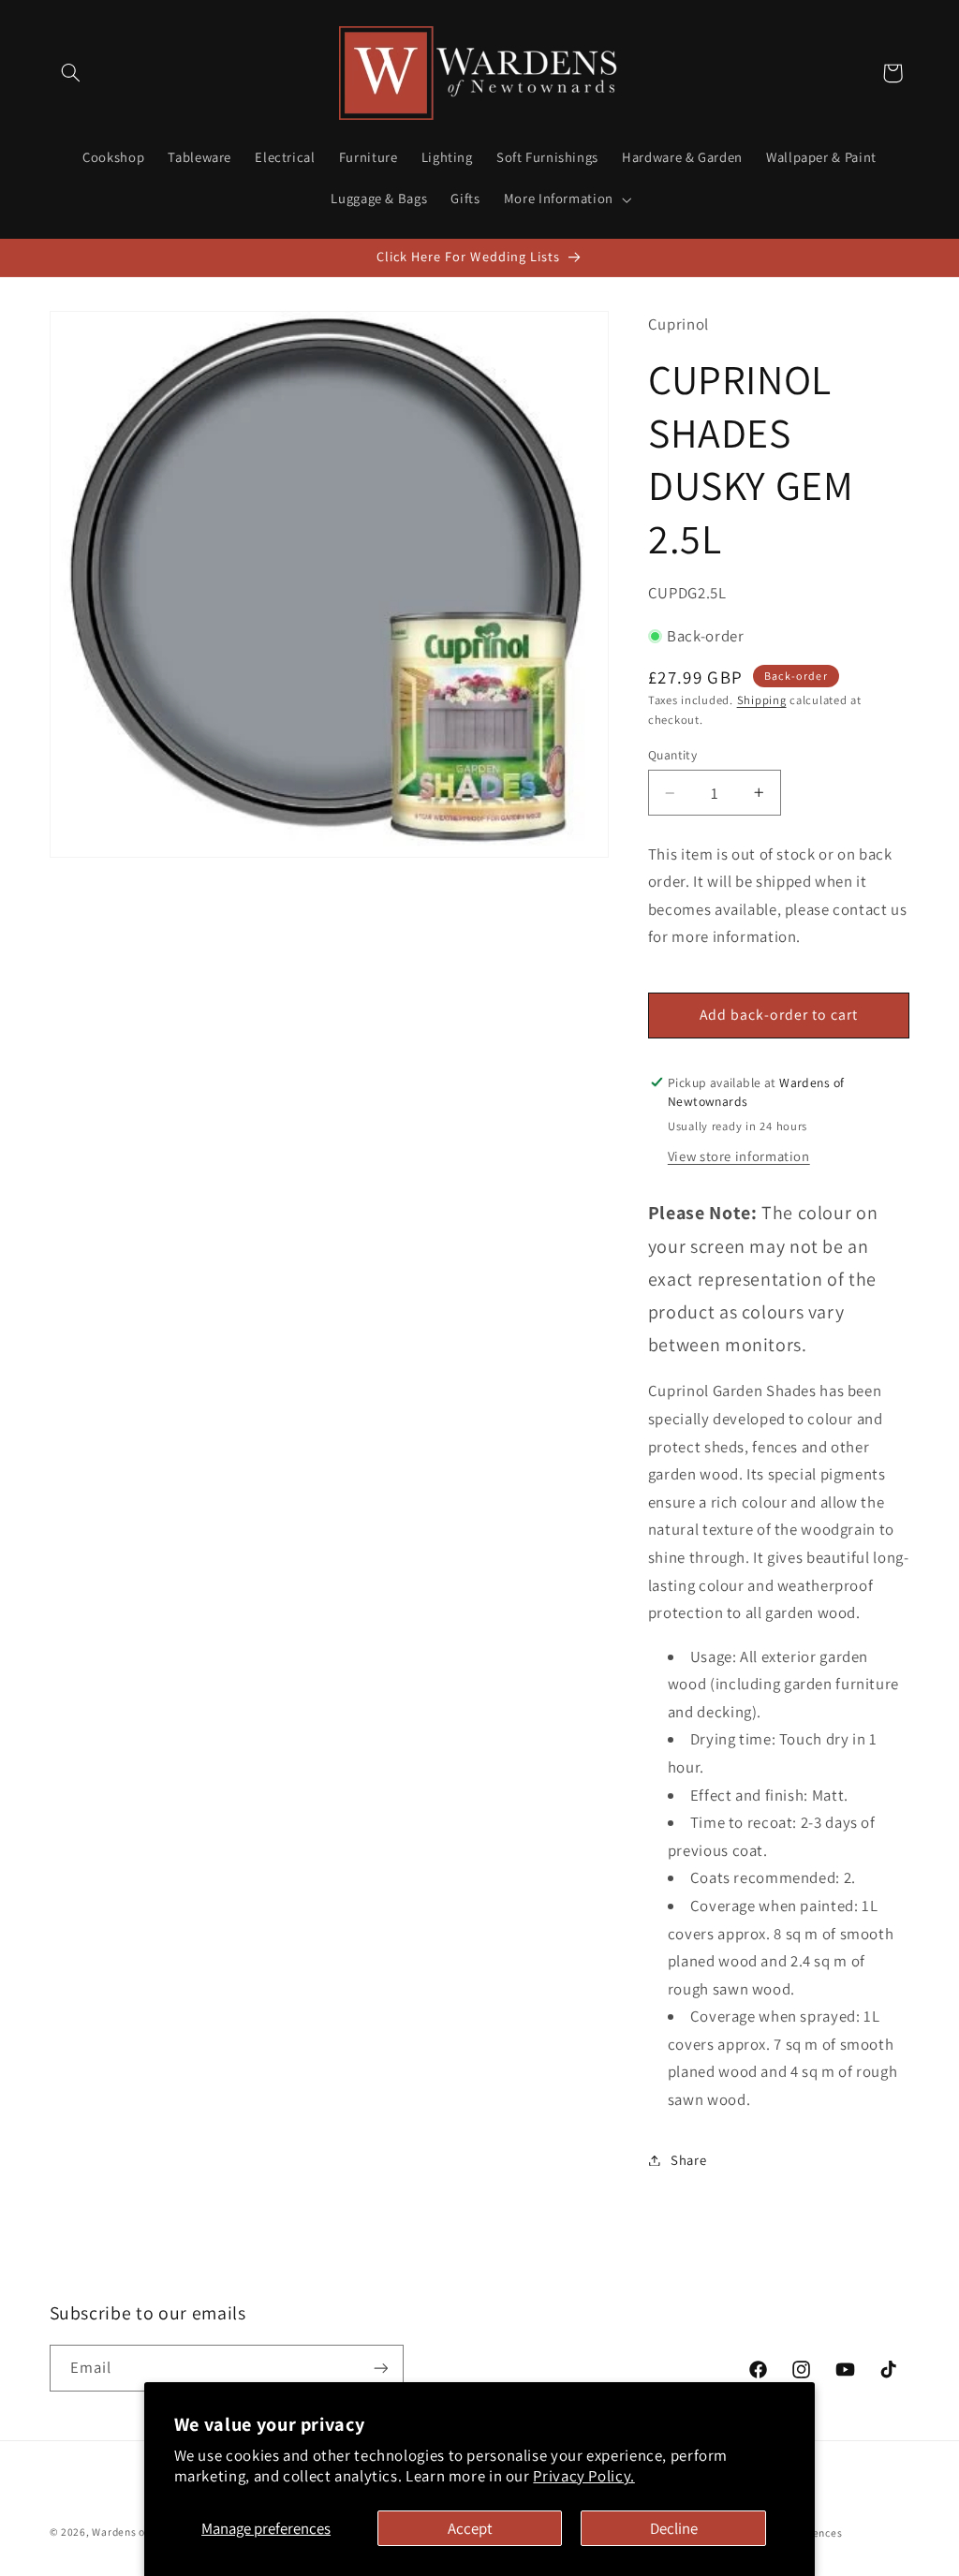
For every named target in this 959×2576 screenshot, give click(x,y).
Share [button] (688, 2160)
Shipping (762, 700)
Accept (470, 2528)
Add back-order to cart (779, 1015)
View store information (739, 1156)
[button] (71, 73)
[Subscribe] (380, 2368)
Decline (674, 2528)
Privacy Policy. (583, 2476)
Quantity (672, 755)
